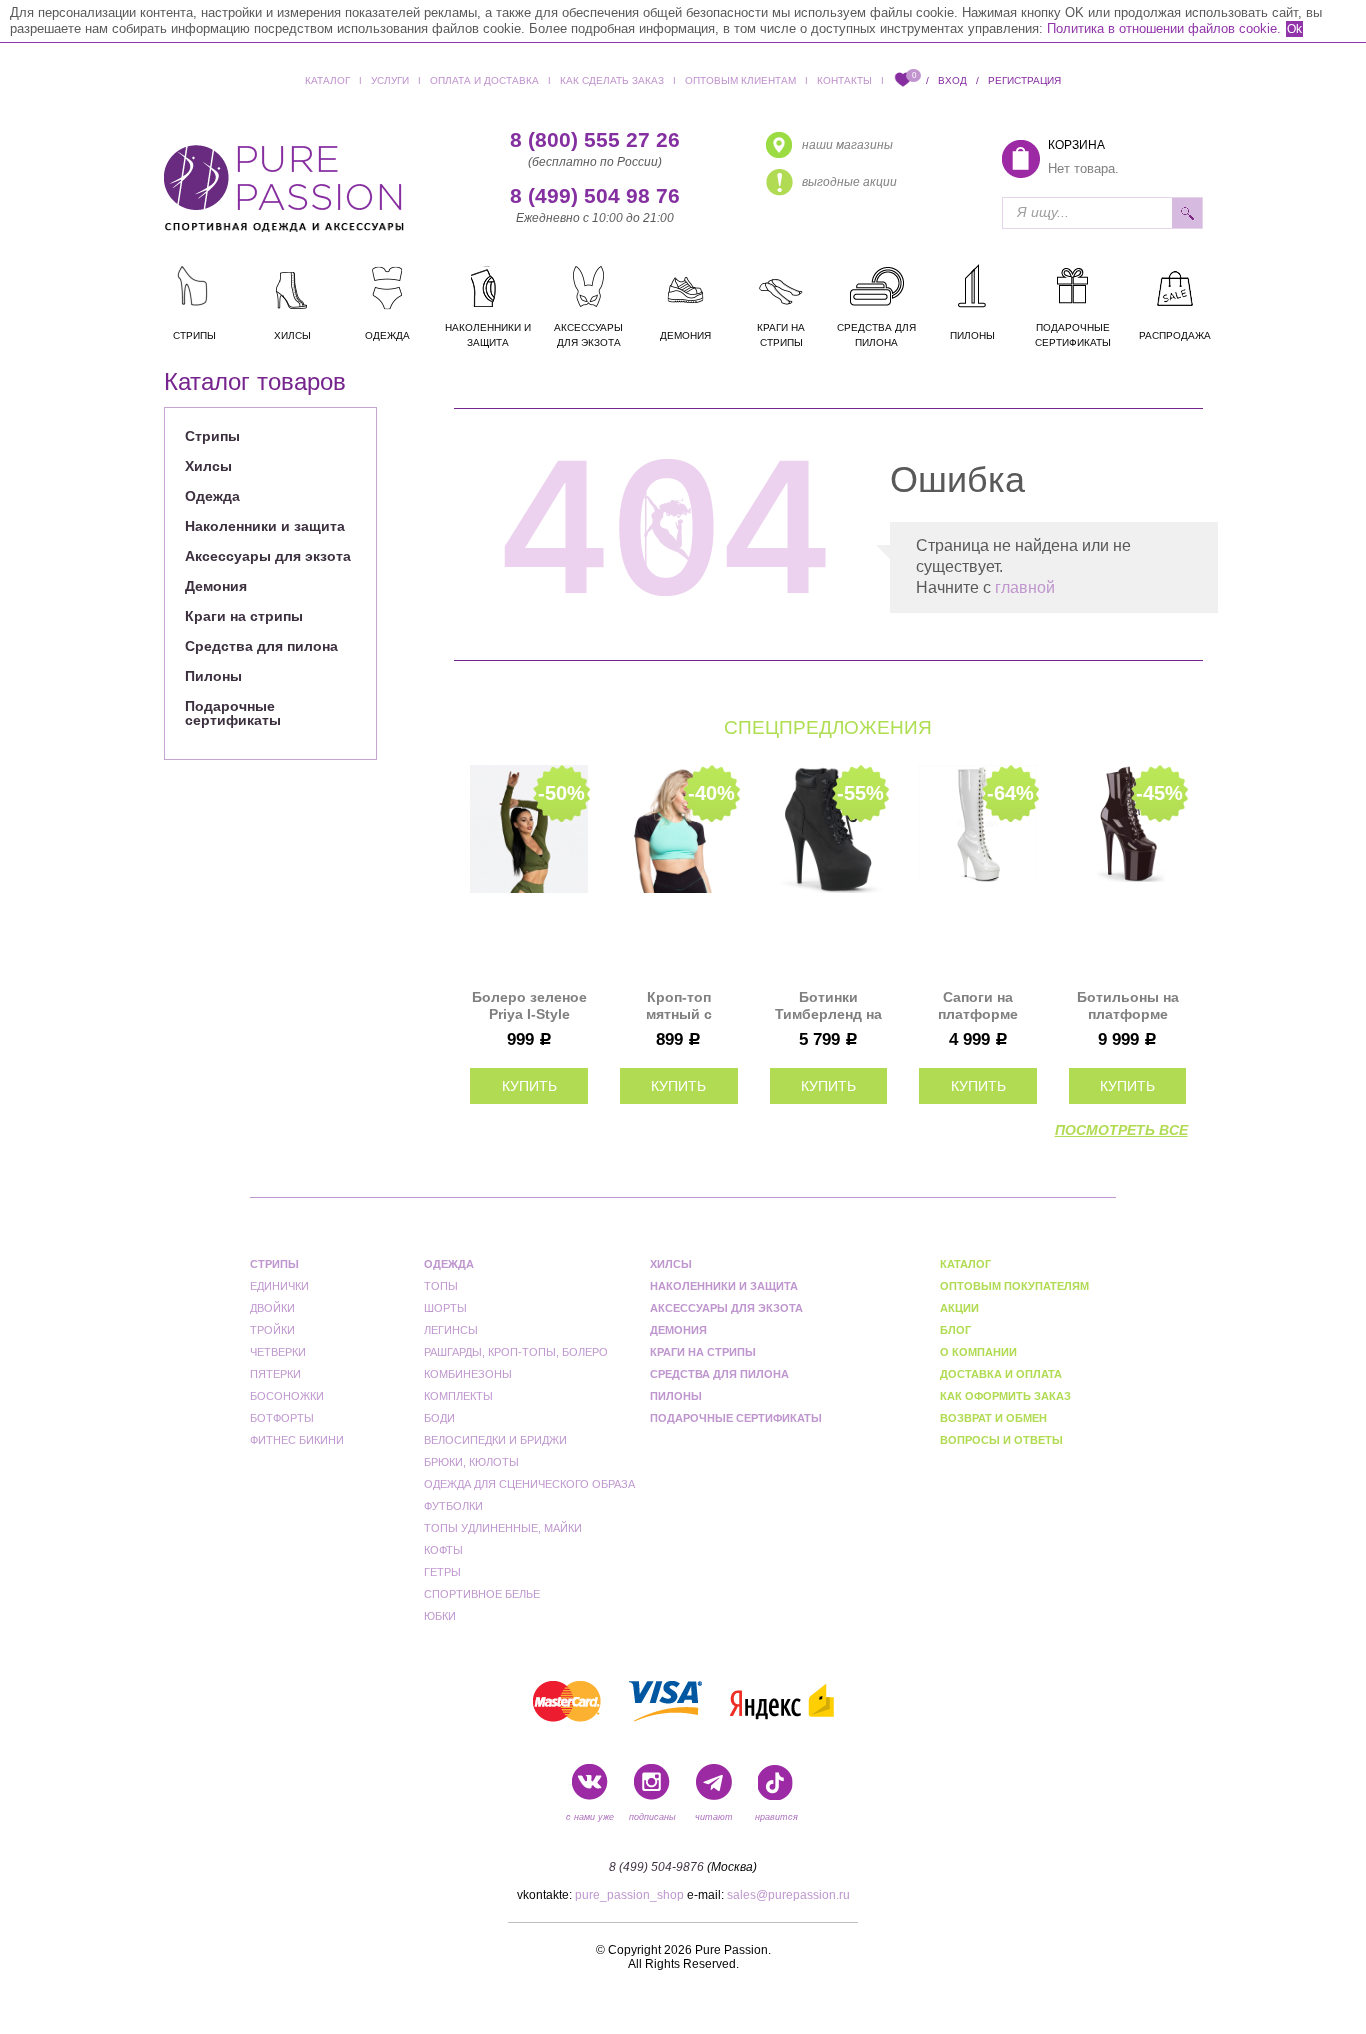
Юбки (440, 1616)
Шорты (445, 1308)
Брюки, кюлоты (471, 1462)
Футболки (453, 1506)
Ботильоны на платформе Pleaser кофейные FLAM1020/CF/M (1127, 1006)
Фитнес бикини (297, 1440)
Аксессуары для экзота (268, 556)
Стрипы (212, 436)
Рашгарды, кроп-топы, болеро (516, 1352)
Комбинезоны (468, 1374)
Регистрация (1024, 80)
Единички (250, 406)
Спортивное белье (482, 1594)
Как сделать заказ (612, 80)
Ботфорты (282, 1418)
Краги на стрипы (244, 616)
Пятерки (275, 1374)
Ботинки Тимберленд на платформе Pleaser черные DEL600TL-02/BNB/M (828, 1006)
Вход (952, 80)
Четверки (278, 1352)
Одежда (212, 496)
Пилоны (213, 676)
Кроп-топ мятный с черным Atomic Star (678, 1006)
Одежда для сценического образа (529, 1484)
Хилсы (208, 466)
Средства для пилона (261, 646)
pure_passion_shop (629, 1895)
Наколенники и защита (265, 526)
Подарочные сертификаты (233, 713)
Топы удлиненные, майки (503, 1528)
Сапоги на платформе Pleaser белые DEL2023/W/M (978, 1006)
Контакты (844, 80)
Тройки (272, 1330)
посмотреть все (1121, 1130)
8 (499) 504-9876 (656, 1867)
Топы (441, 1286)
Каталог (327, 80)
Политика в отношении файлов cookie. (1164, 28)
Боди (439, 1418)
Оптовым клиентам (740, 80)
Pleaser (434, 406)
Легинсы (451, 1330)
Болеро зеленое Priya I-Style (529, 1005)
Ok (1294, 29)
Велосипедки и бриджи (495, 1440)
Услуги (390, 80)
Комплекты (458, 1396)
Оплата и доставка (484, 80)
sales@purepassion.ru (788, 1895)
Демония (216, 586)
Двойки (272, 1308)
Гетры (442, 1572)
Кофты (443, 1550)
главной (1025, 587)
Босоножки (287, 1396)
